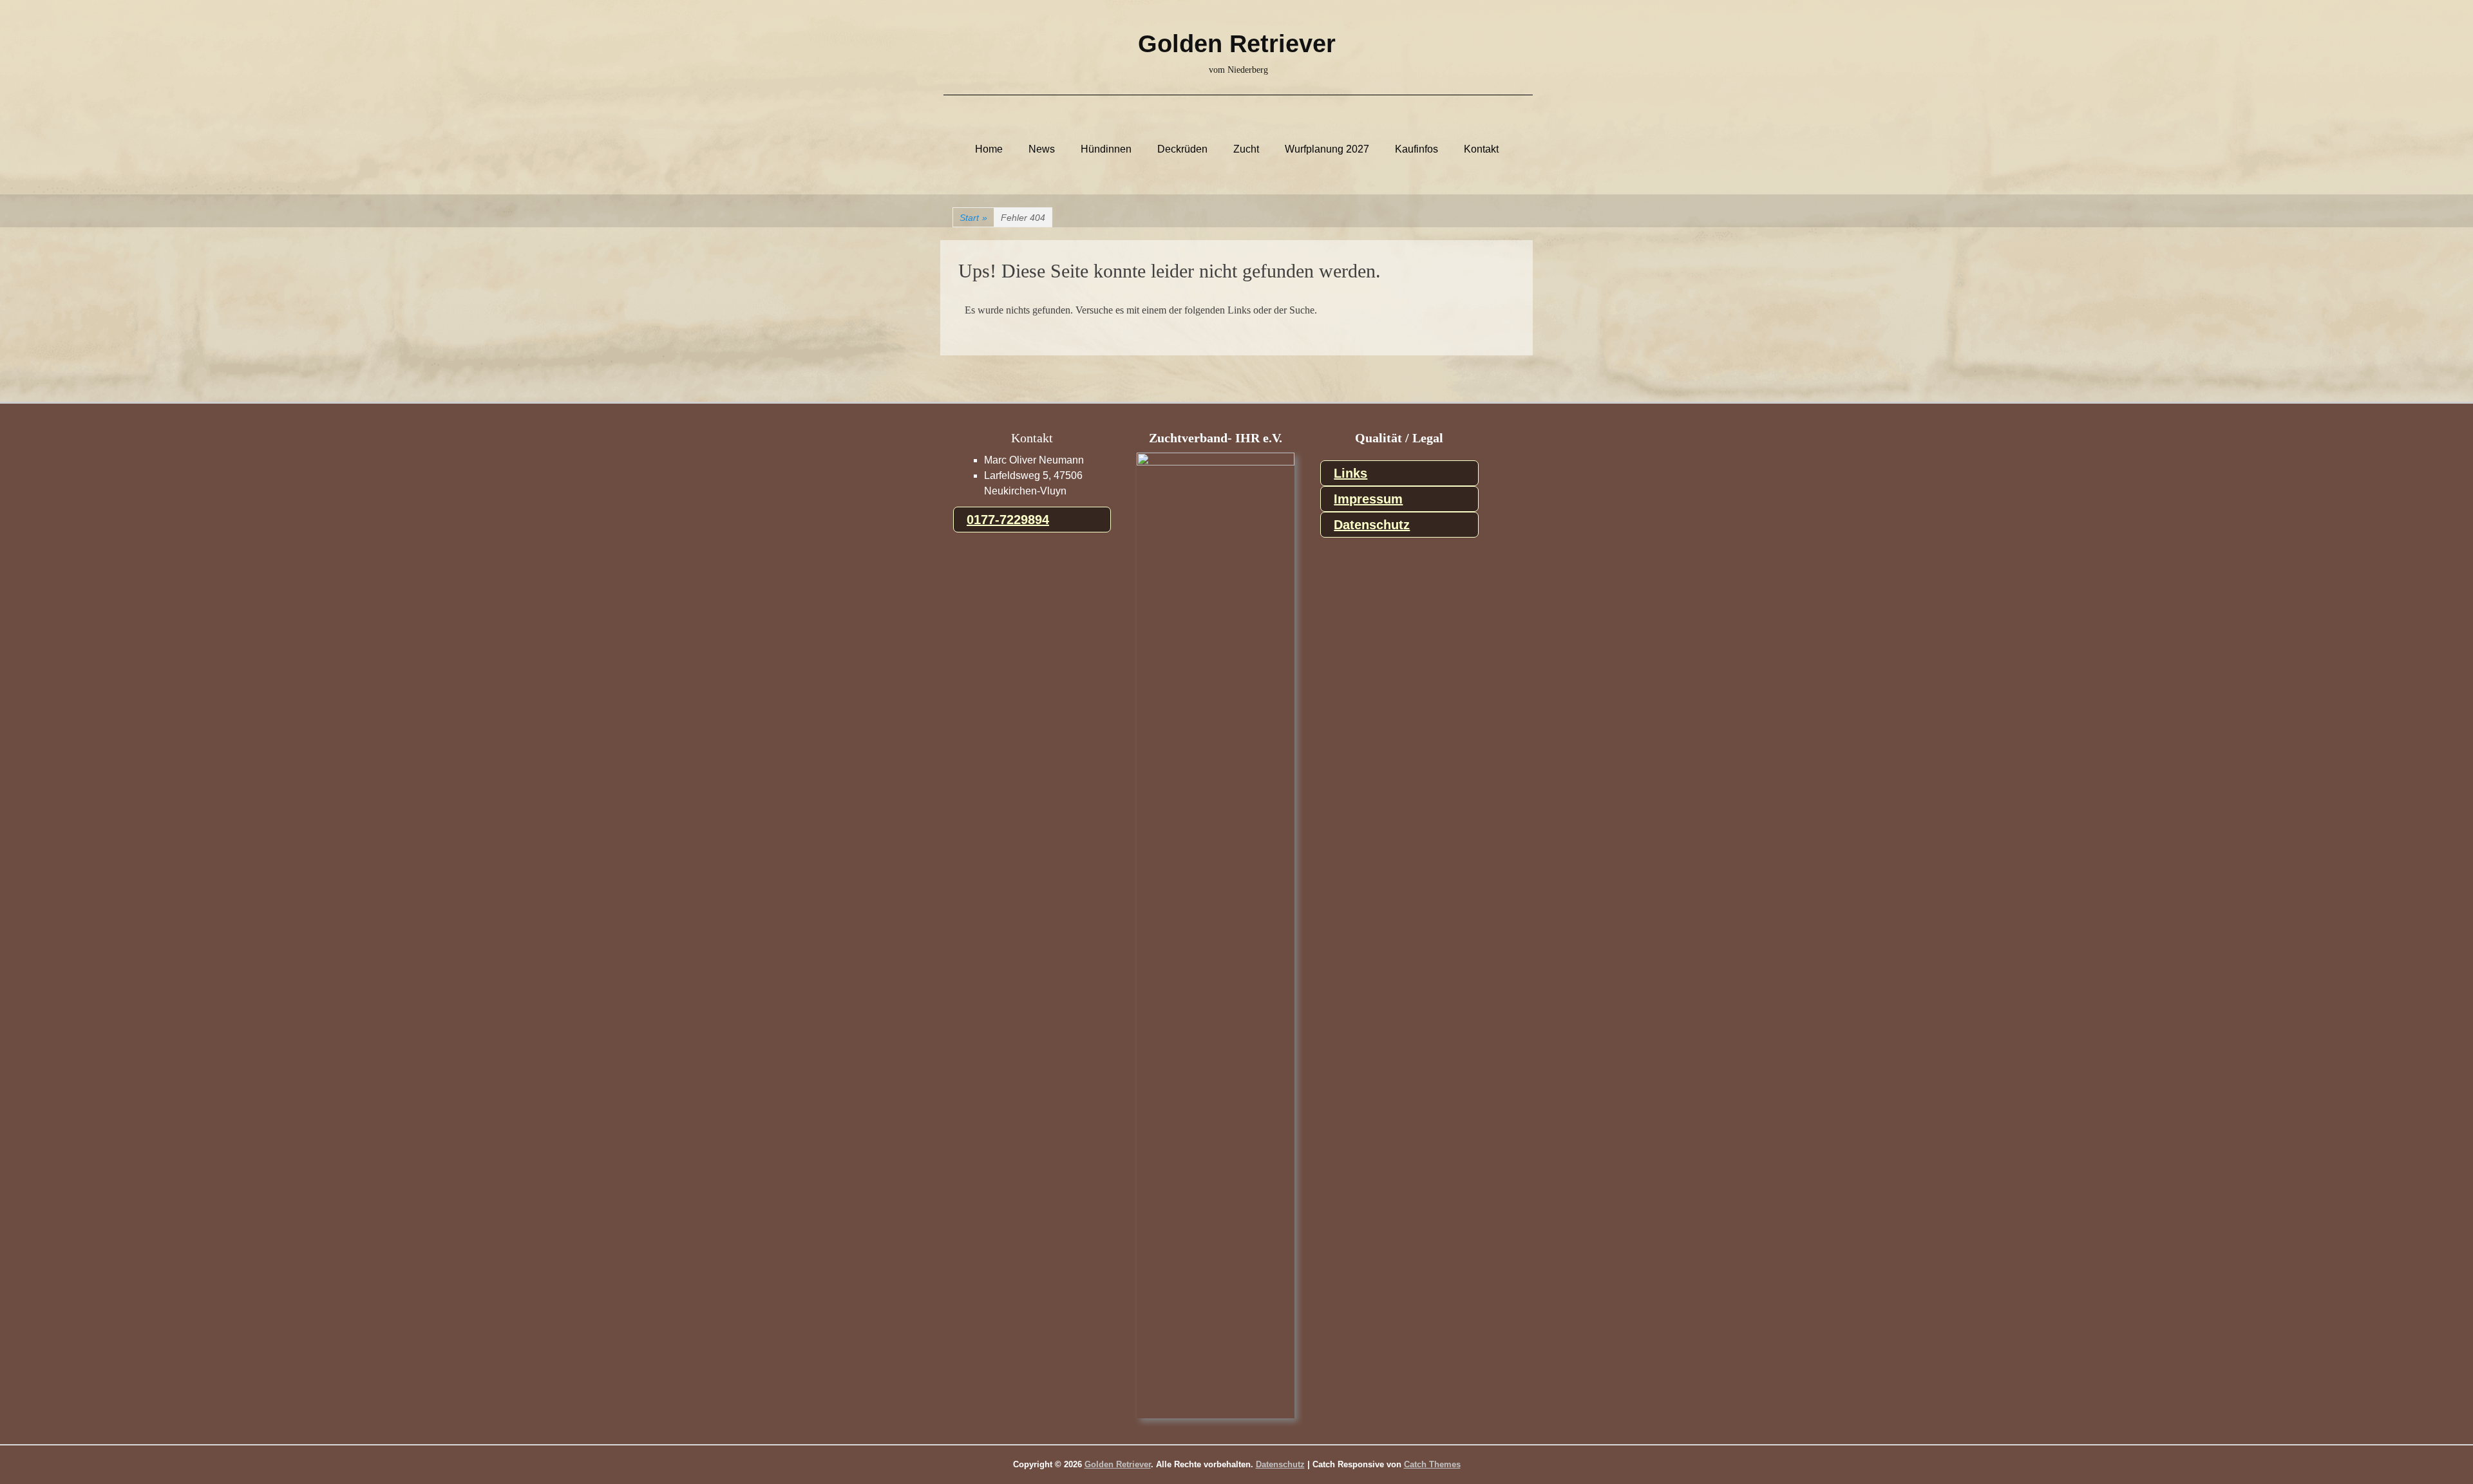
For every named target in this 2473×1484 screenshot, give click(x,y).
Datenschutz (1372, 525)
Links (1350, 473)
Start (973, 218)
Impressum (1368, 499)
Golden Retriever (1237, 44)
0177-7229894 (1008, 520)
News (1042, 149)
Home (989, 149)
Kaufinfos (1417, 149)
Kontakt (1481, 149)
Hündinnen (1106, 149)
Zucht (1246, 149)
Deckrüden (1182, 149)
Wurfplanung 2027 (1327, 149)
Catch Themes (1432, 1464)
